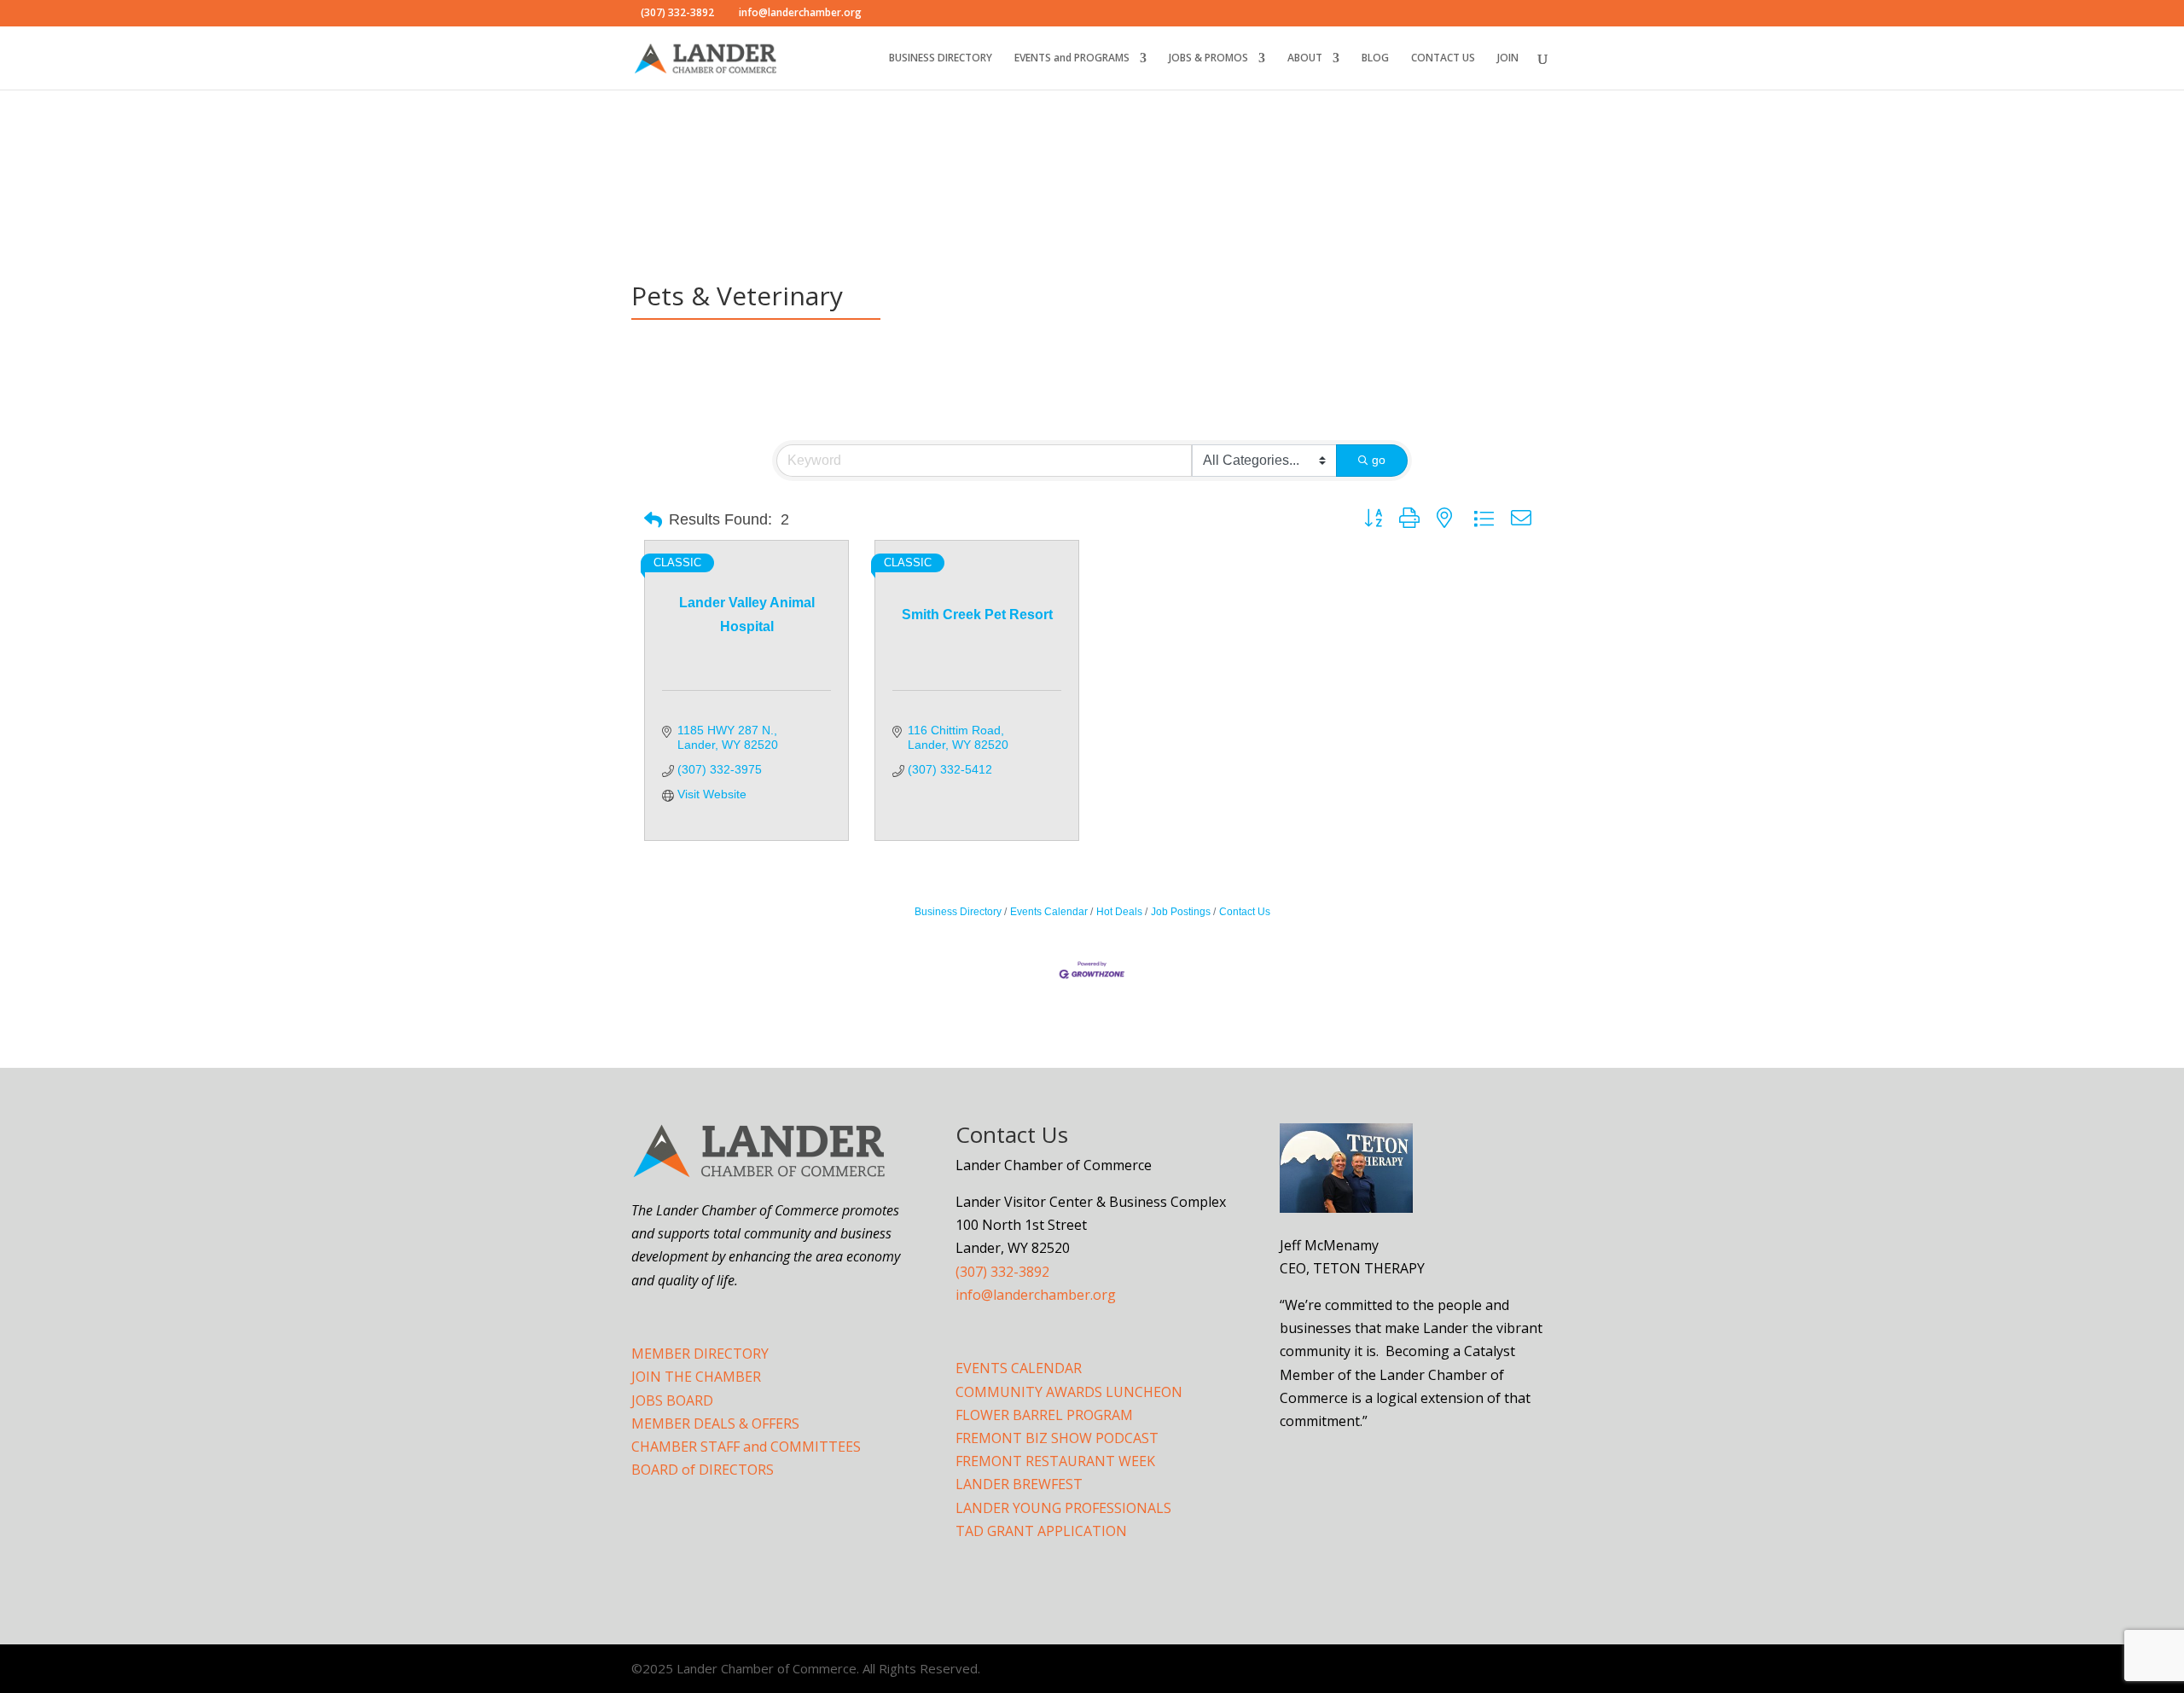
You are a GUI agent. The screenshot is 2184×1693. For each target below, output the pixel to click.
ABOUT (1305, 58)
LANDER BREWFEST (1019, 1484)
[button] (653, 520)
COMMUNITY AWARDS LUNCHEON (1069, 1392)
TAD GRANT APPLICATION (1041, 1531)
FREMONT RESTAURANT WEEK (1055, 1461)
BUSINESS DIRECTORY (941, 58)
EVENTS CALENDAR (1019, 1368)
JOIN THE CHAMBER (696, 1377)
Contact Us (1245, 912)
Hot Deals (1119, 912)
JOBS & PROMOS (1208, 58)
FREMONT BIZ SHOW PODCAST (1057, 1438)
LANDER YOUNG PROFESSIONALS (1063, 1508)
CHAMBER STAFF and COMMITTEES (746, 1447)
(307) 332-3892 (1002, 1272)
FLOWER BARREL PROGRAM (1044, 1415)
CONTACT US (1443, 58)
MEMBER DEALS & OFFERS (715, 1423)
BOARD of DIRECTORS (703, 1470)
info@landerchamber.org (1036, 1295)
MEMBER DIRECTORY (700, 1354)
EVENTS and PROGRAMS (1072, 58)
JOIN (1508, 58)
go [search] (1379, 460)
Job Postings (1181, 912)
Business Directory (958, 912)
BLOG (1375, 58)
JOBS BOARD (672, 1400)
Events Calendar (1049, 912)
